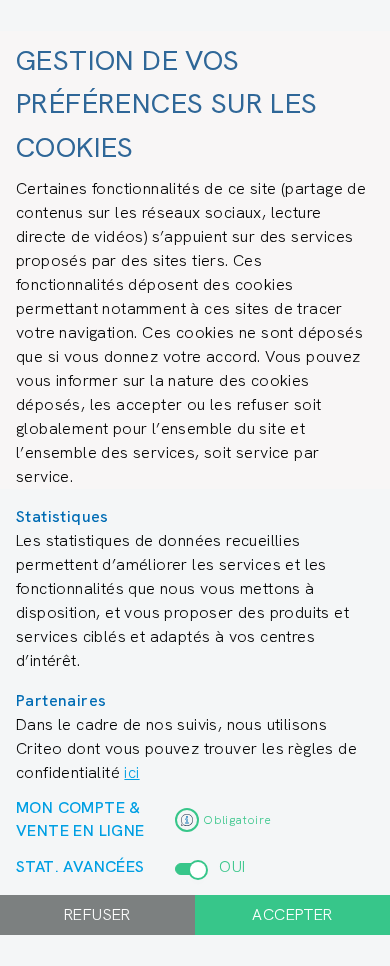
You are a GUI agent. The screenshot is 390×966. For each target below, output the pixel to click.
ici (131, 772)
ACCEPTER (292, 914)
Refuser (97, 914)
